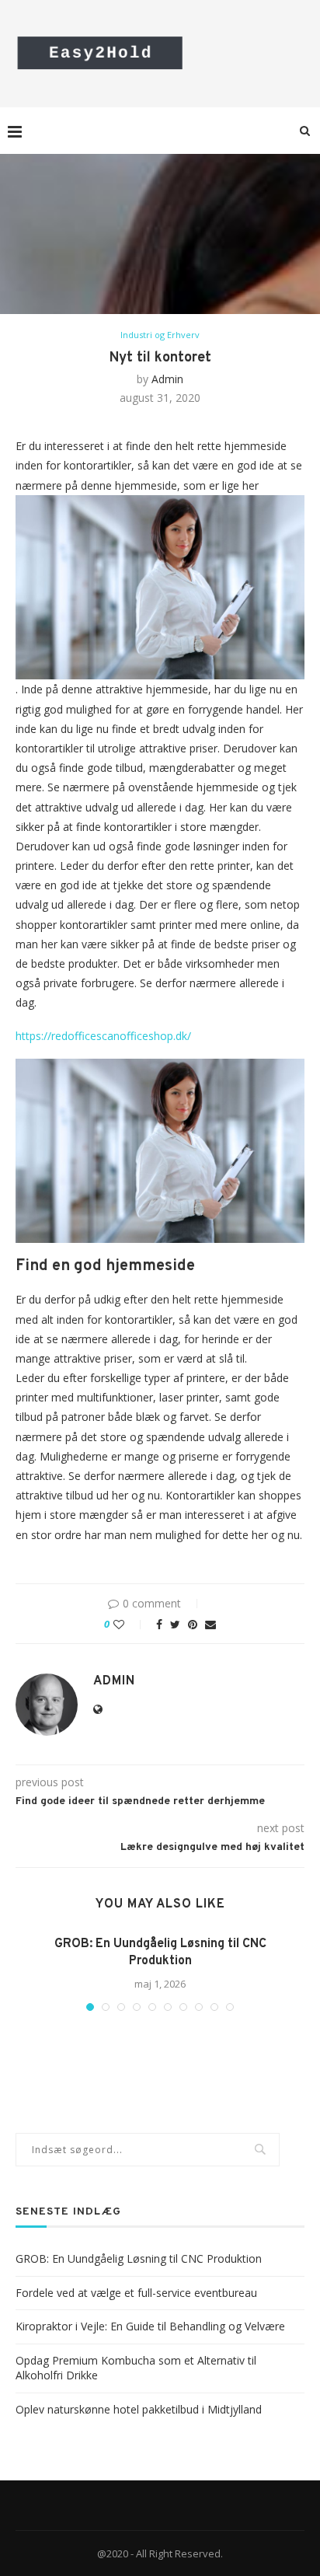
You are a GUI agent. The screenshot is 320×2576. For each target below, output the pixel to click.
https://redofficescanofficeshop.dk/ (103, 1036)
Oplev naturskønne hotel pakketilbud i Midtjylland (139, 2409)
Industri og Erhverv (160, 335)
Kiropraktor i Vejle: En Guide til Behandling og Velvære (150, 2326)
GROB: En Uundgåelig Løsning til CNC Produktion (139, 2258)
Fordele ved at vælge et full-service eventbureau (136, 2293)
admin (167, 379)
